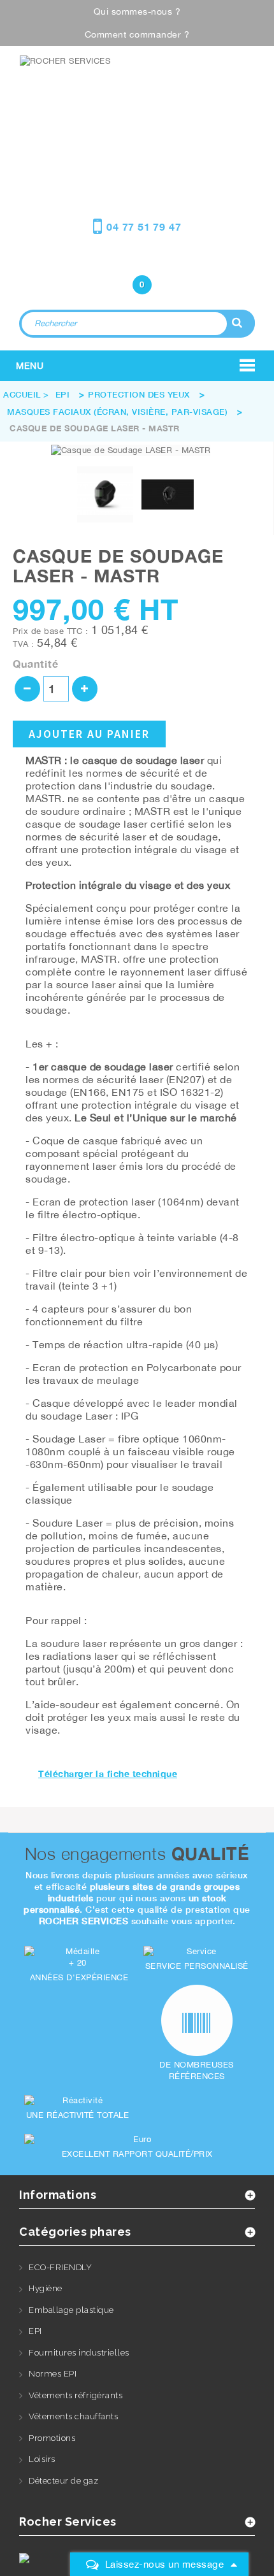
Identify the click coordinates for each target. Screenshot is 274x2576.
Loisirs (42, 2459)
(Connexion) (137, 259)
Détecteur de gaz (63, 2481)
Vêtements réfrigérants (76, 2395)
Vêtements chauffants (73, 2416)
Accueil (22, 394)
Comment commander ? (137, 34)
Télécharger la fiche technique (108, 1774)
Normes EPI (53, 2374)
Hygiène (46, 2288)
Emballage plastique (71, 2310)
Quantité (36, 664)
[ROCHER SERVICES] (137, 98)
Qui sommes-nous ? (137, 11)
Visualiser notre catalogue (142, 158)
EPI (35, 2331)
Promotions (52, 2438)
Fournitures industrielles (79, 2353)
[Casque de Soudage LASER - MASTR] (105, 494)
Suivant (208, 496)
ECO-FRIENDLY (60, 2267)
